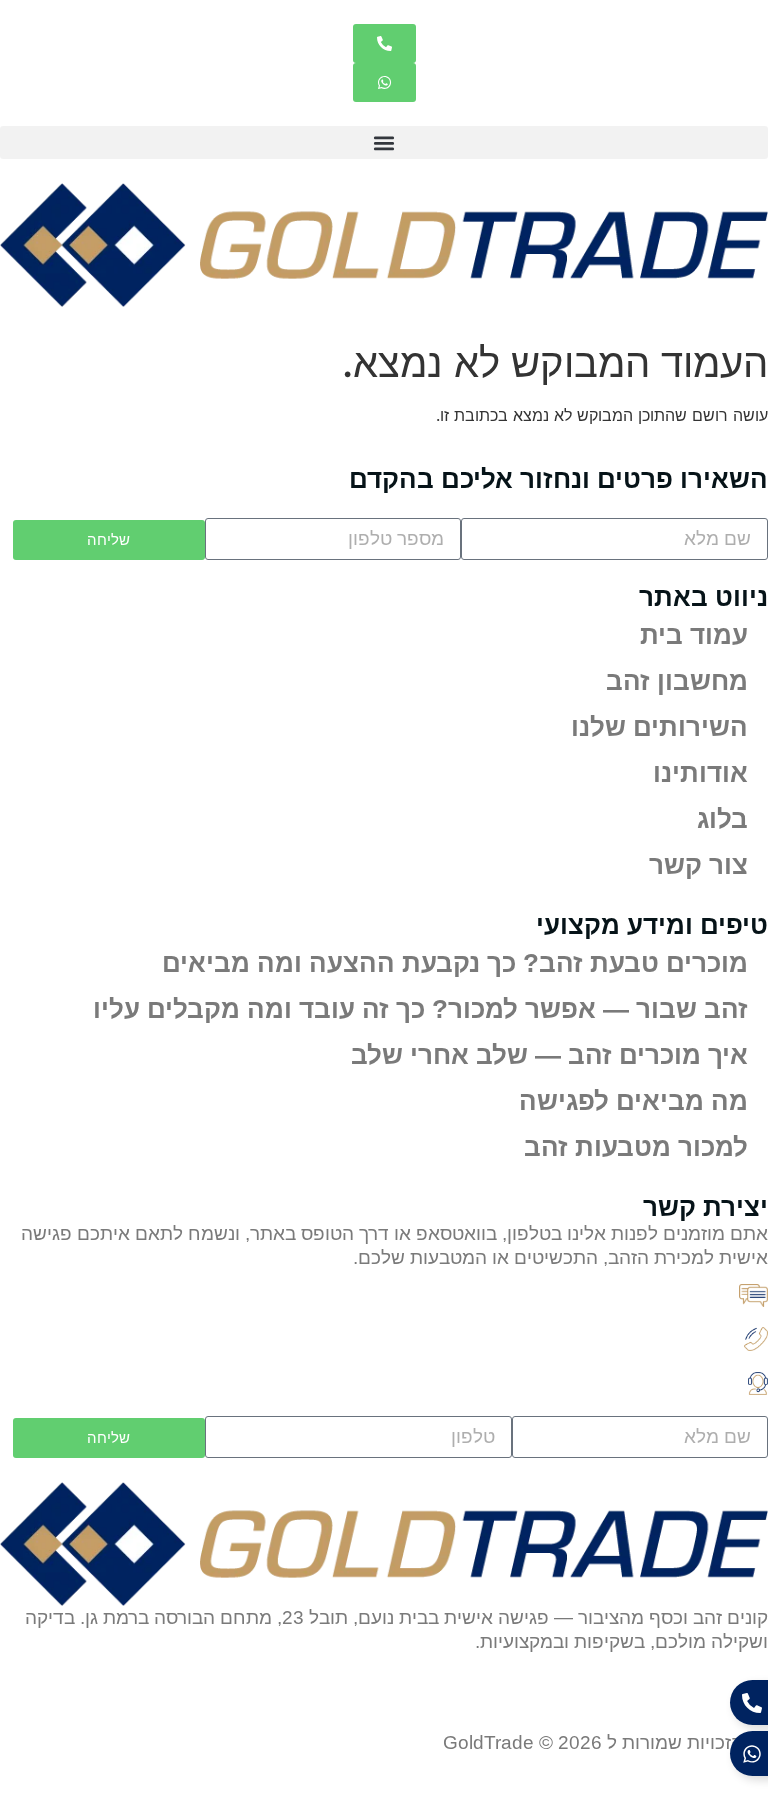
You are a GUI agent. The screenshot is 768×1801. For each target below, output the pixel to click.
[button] (384, 142)
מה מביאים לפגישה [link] (633, 1101)
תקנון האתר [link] (721, 1703)
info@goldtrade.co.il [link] (588, 1300)
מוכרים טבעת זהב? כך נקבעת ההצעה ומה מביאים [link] (455, 963)
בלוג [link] (722, 819)
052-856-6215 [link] (614, 1344)
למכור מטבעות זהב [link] (636, 1147)
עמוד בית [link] (694, 635)
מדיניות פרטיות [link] (471, 1703)
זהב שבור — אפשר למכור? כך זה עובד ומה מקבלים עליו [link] (420, 1009)
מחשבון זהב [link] (677, 681)
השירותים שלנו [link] (659, 727)
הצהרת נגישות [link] (603, 1703)
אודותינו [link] (700, 773)
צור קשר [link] (698, 865)
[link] (384, 43)
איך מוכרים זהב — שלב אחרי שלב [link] (549, 1055)
